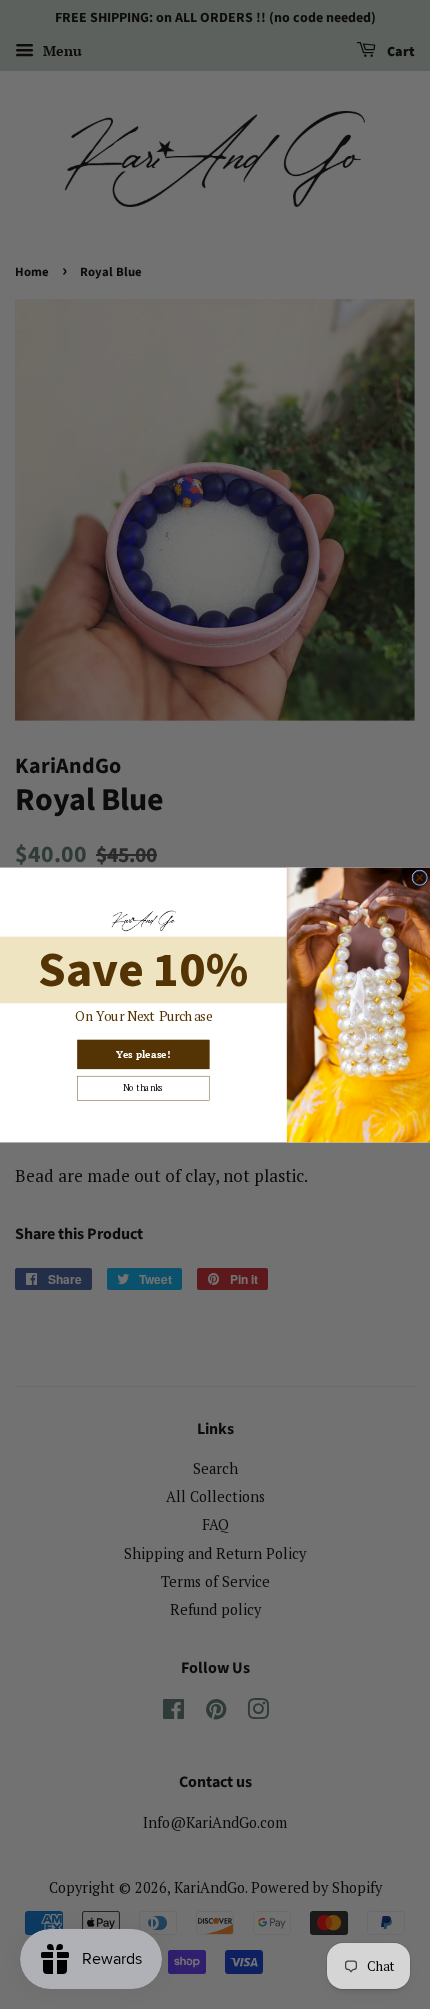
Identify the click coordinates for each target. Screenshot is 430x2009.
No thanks (143, 1088)
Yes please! (143, 1054)
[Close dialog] (420, 877)
